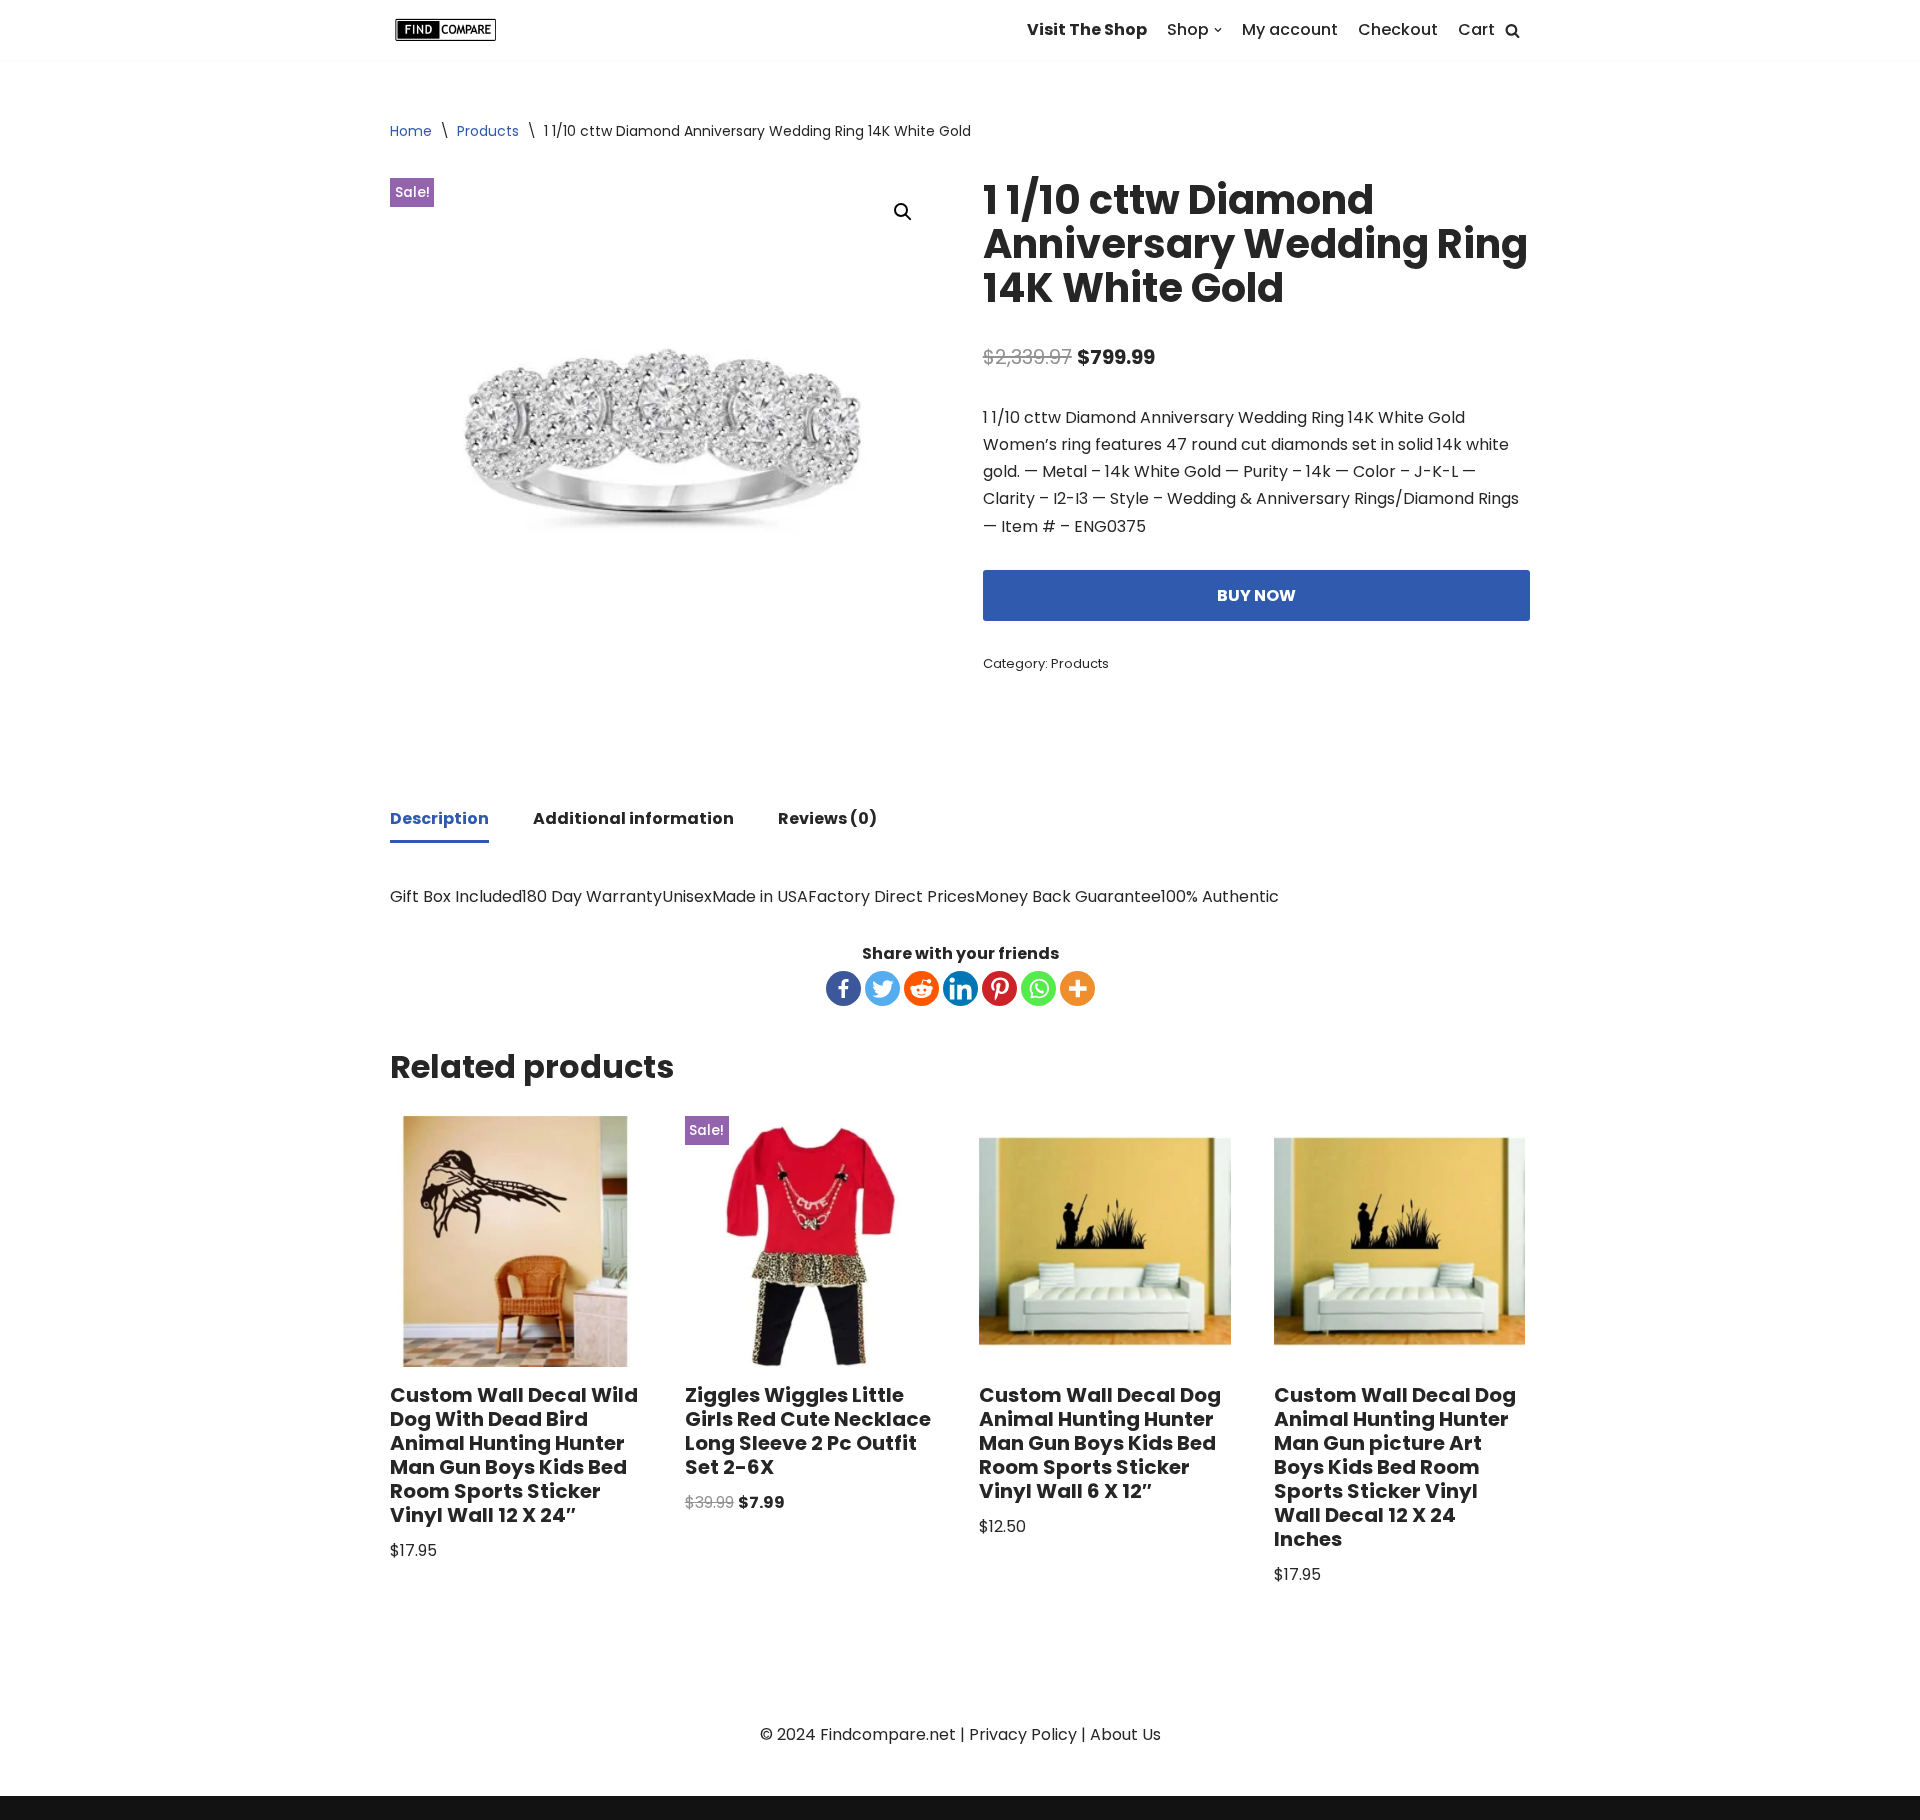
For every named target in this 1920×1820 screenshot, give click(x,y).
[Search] (1512, 30)
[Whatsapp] (1038, 988)
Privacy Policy (1023, 1734)
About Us (1125, 1734)
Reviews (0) (827, 818)
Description (439, 818)
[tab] (439, 820)
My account (1290, 29)
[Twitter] (882, 988)
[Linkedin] (960, 988)
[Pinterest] (999, 988)
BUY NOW (1256, 595)
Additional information (633, 818)
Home (411, 131)
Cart (1476, 29)
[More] (1077, 988)
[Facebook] (843, 988)
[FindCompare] (450, 30)
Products (488, 131)
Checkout (1398, 29)
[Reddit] (921, 988)
